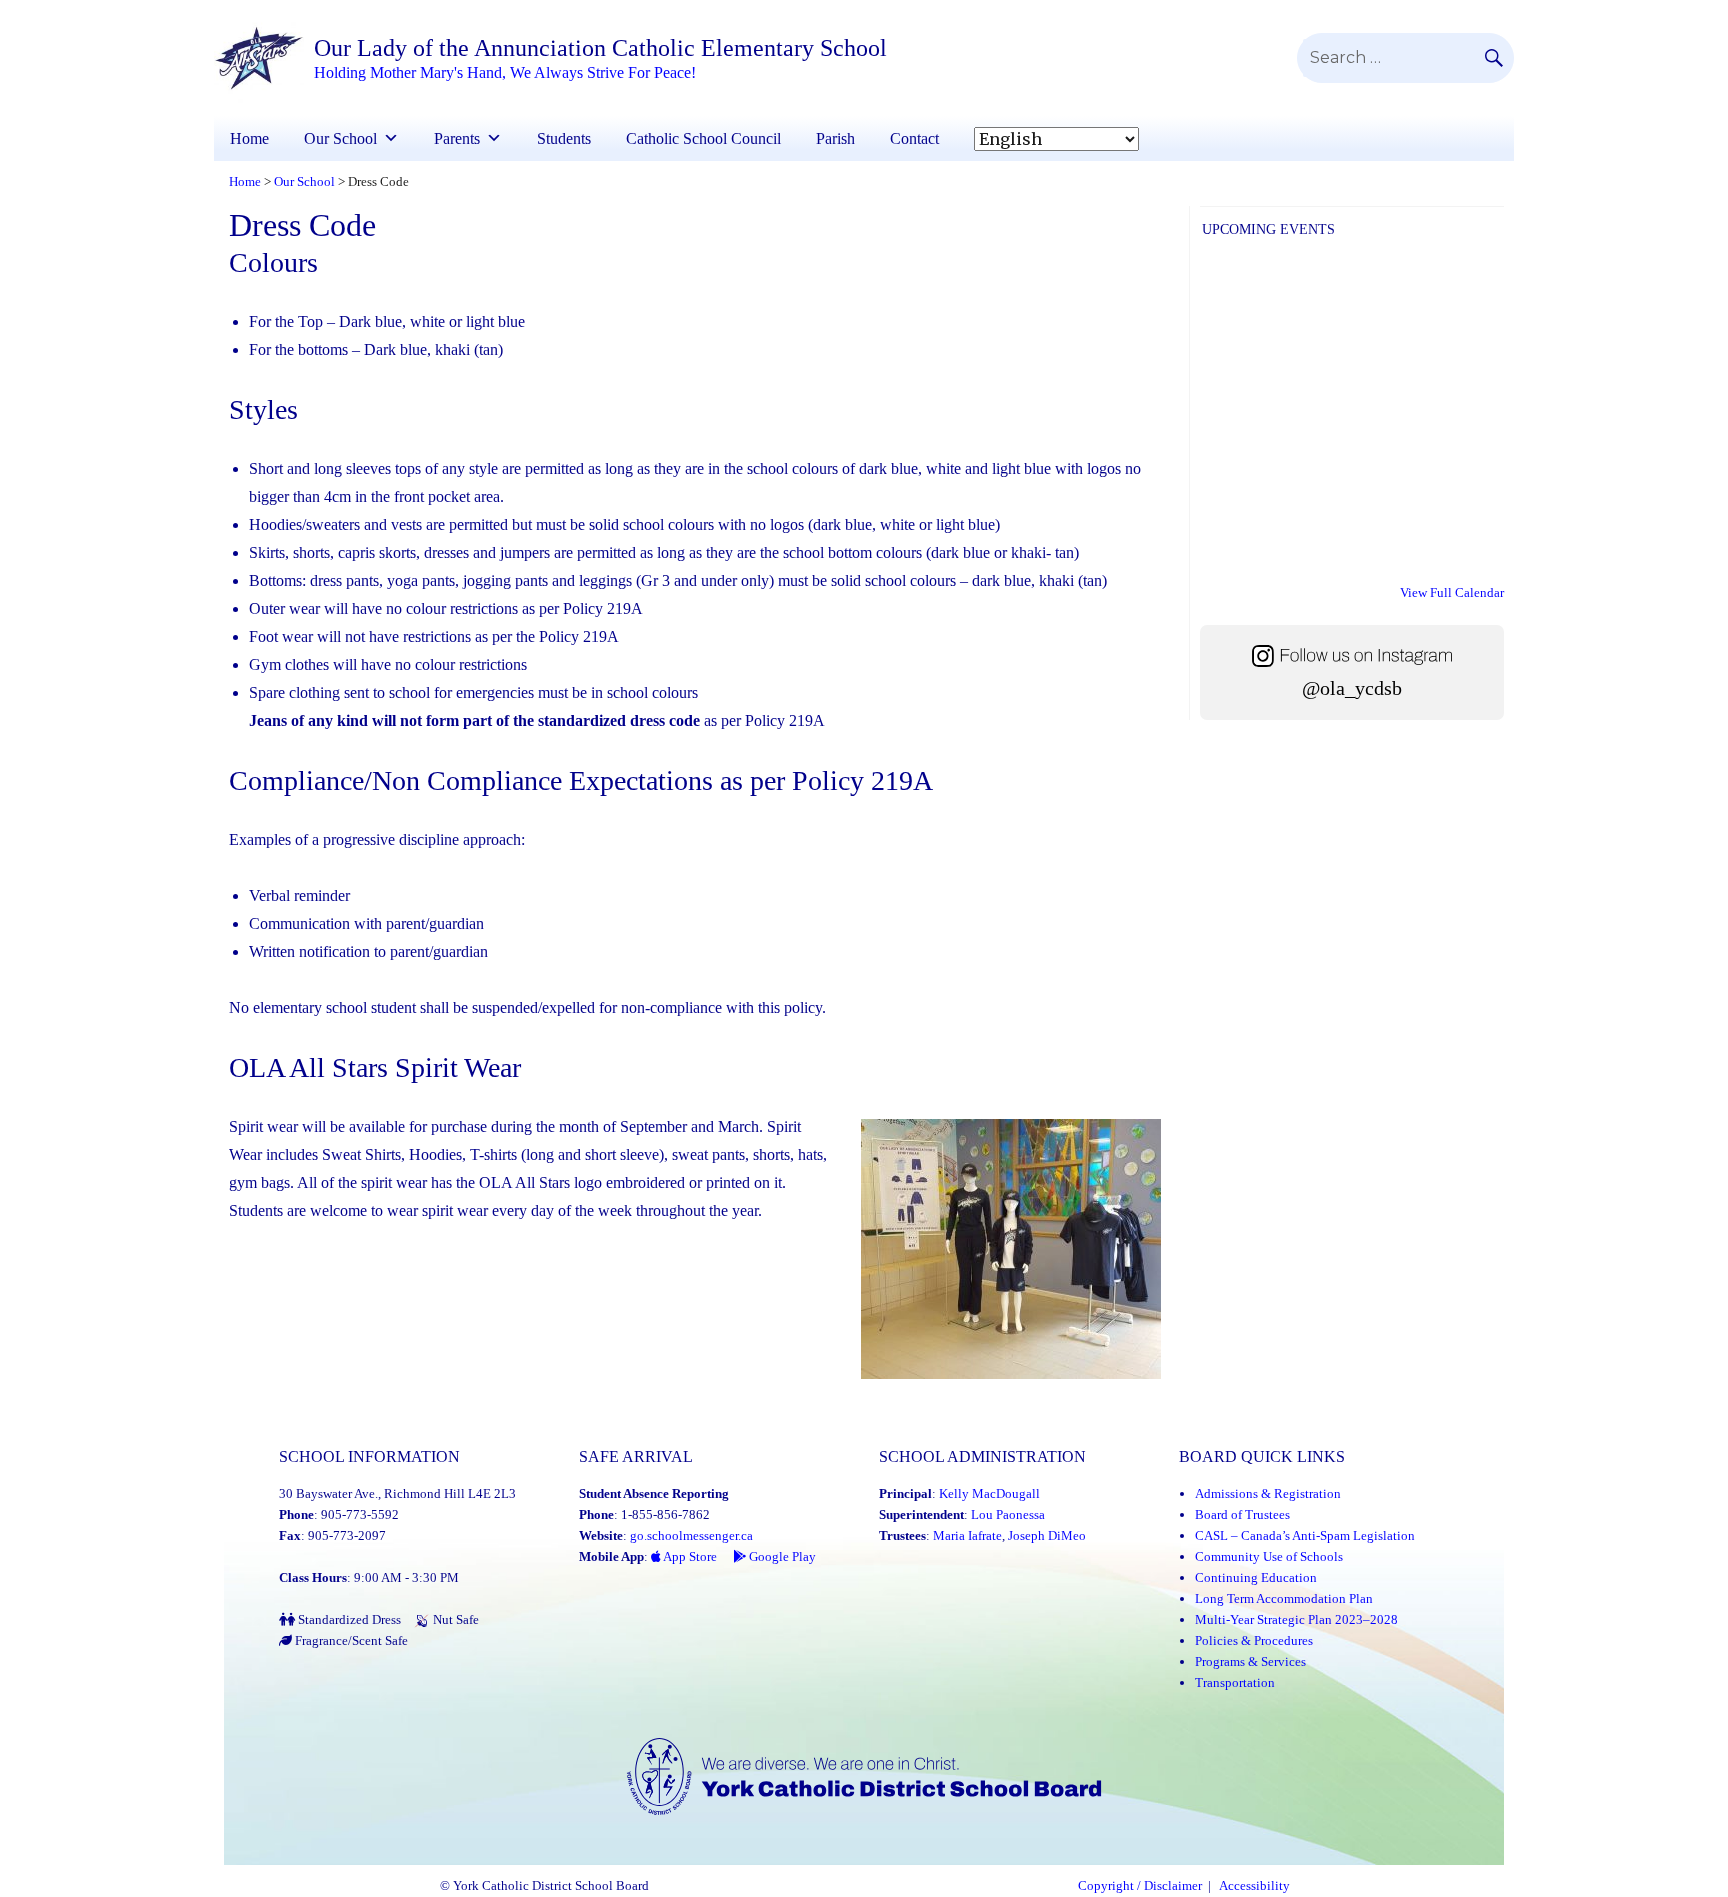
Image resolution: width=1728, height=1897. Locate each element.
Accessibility (1254, 1886)
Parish (835, 138)
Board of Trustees (1242, 1514)
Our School (340, 138)
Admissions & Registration (1268, 1493)
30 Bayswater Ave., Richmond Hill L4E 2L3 (397, 1493)
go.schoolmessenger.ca (691, 1535)
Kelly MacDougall (989, 1493)
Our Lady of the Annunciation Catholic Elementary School (600, 48)
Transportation (1235, 1682)
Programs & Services (1250, 1661)
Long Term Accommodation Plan (1284, 1598)
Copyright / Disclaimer (1140, 1886)
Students (564, 138)
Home (249, 138)
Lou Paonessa (1008, 1514)
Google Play (781, 1556)
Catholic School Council (703, 138)
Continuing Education (1256, 1577)
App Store (689, 1556)
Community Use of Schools (1269, 1556)
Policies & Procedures (1254, 1640)
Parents (457, 138)
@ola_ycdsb (1352, 688)
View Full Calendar (1452, 592)
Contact (914, 138)
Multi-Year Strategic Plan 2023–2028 (1296, 1619)
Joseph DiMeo (1047, 1535)
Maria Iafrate (967, 1535)
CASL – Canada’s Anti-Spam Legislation (1305, 1535)
